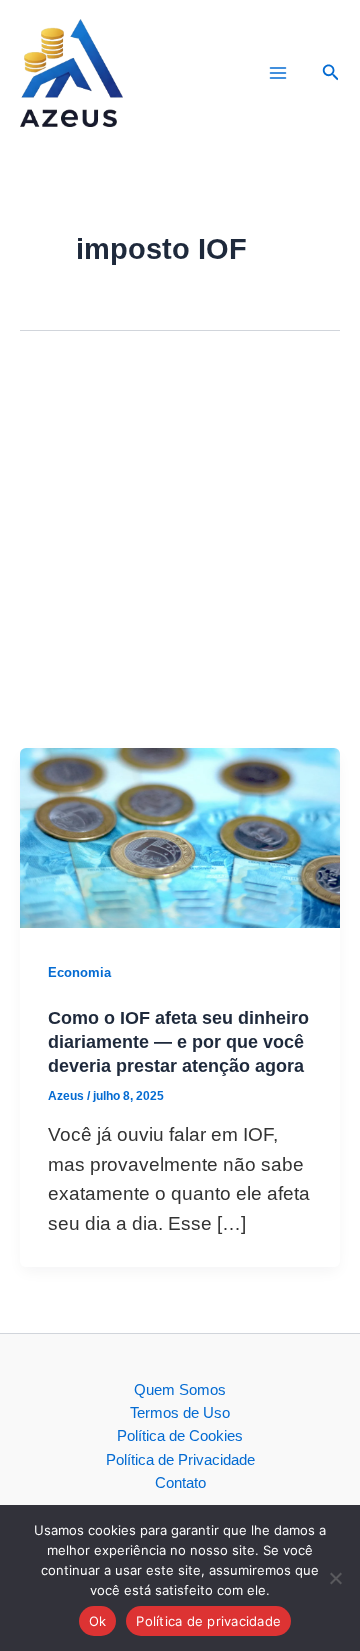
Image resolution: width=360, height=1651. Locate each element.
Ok (98, 1621)
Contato (180, 1483)
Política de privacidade (208, 1621)
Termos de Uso (180, 1413)
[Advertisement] (180, 558)
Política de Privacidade (180, 1460)
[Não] (335, 1578)
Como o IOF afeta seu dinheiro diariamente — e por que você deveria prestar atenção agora (178, 1041)
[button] (331, 73)
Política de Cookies (180, 1436)
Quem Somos (180, 1390)
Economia (79, 972)
